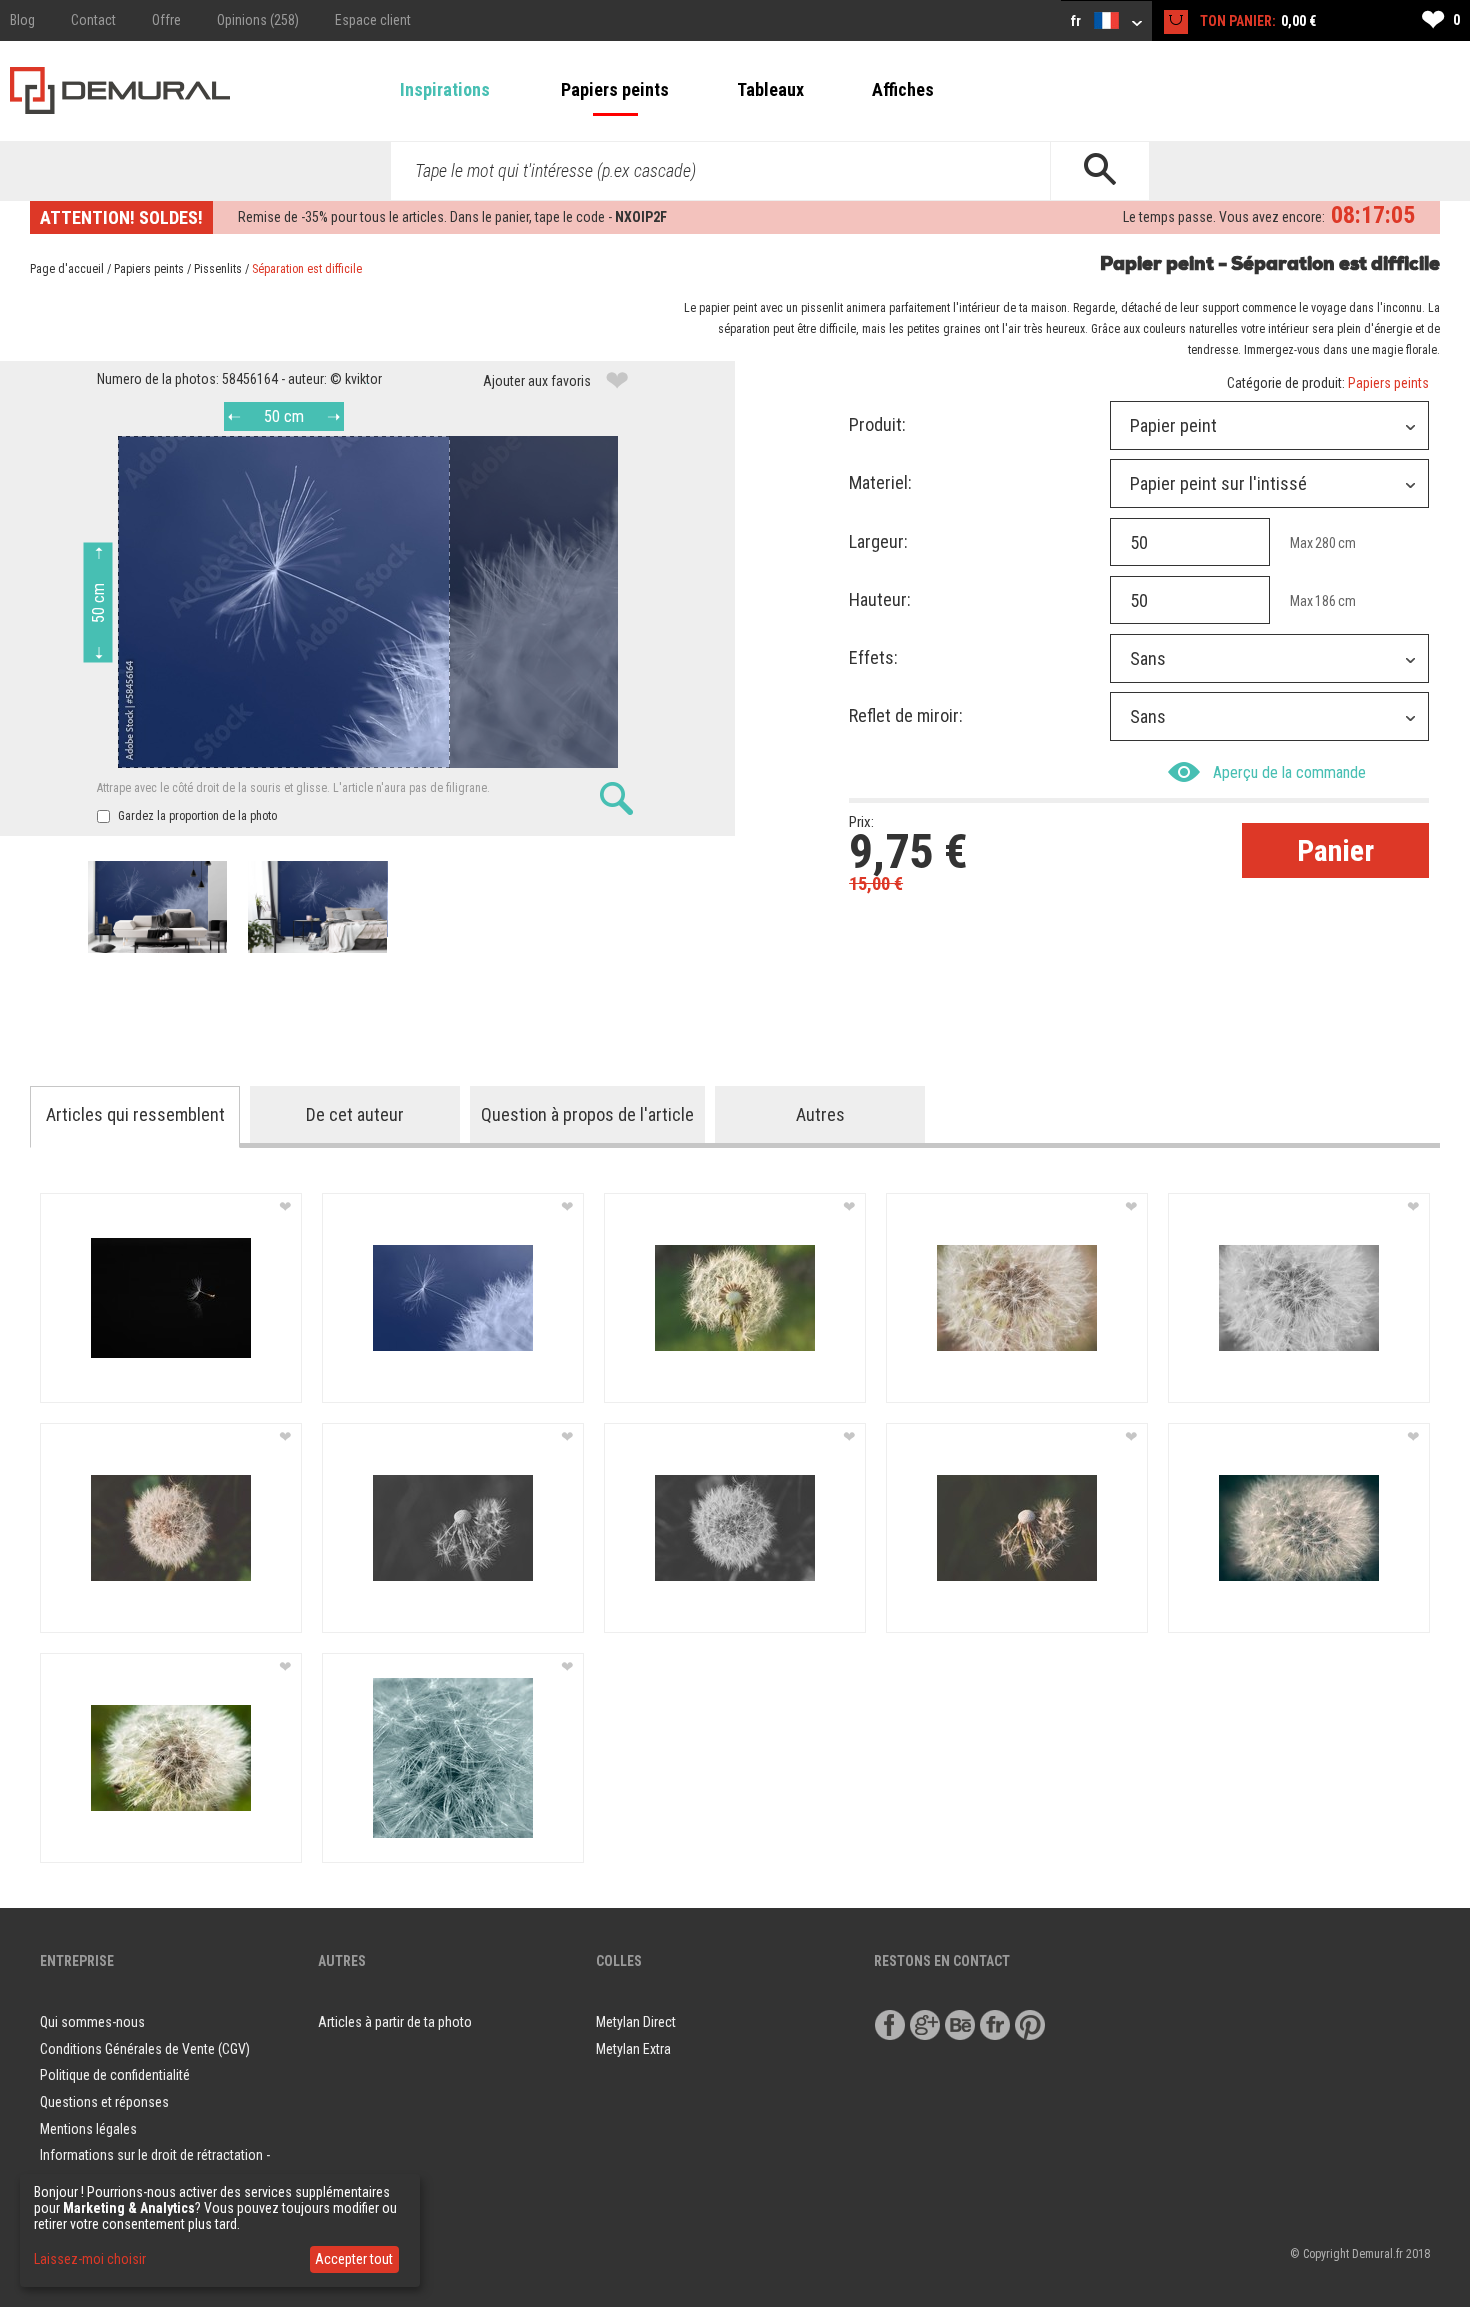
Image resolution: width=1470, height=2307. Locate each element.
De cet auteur (355, 1114)
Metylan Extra (633, 2049)
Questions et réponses (104, 2102)
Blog (22, 20)
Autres (820, 1114)
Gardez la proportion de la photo (196, 816)
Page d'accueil (67, 269)
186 (1325, 601)
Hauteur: (880, 599)
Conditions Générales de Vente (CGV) (145, 2049)
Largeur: (878, 541)
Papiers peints (615, 89)
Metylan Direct (636, 2022)
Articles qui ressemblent (135, 1114)
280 (1325, 543)
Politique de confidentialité (115, 2075)
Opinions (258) (258, 20)
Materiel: (880, 482)
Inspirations (445, 89)
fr (1077, 21)
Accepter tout (354, 2259)
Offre (166, 20)
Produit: (877, 424)
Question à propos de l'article (587, 1114)
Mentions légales (88, 2129)
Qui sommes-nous (92, 2022)
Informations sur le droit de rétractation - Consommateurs (155, 2168)
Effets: (873, 657)
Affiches (903, 89)
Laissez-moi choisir (90, 2259)
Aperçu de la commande (1289, 772)
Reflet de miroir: (906, 715)
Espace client (373, 20)
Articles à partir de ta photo (395, 2022)
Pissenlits (218, 269)
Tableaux (770, 89)
